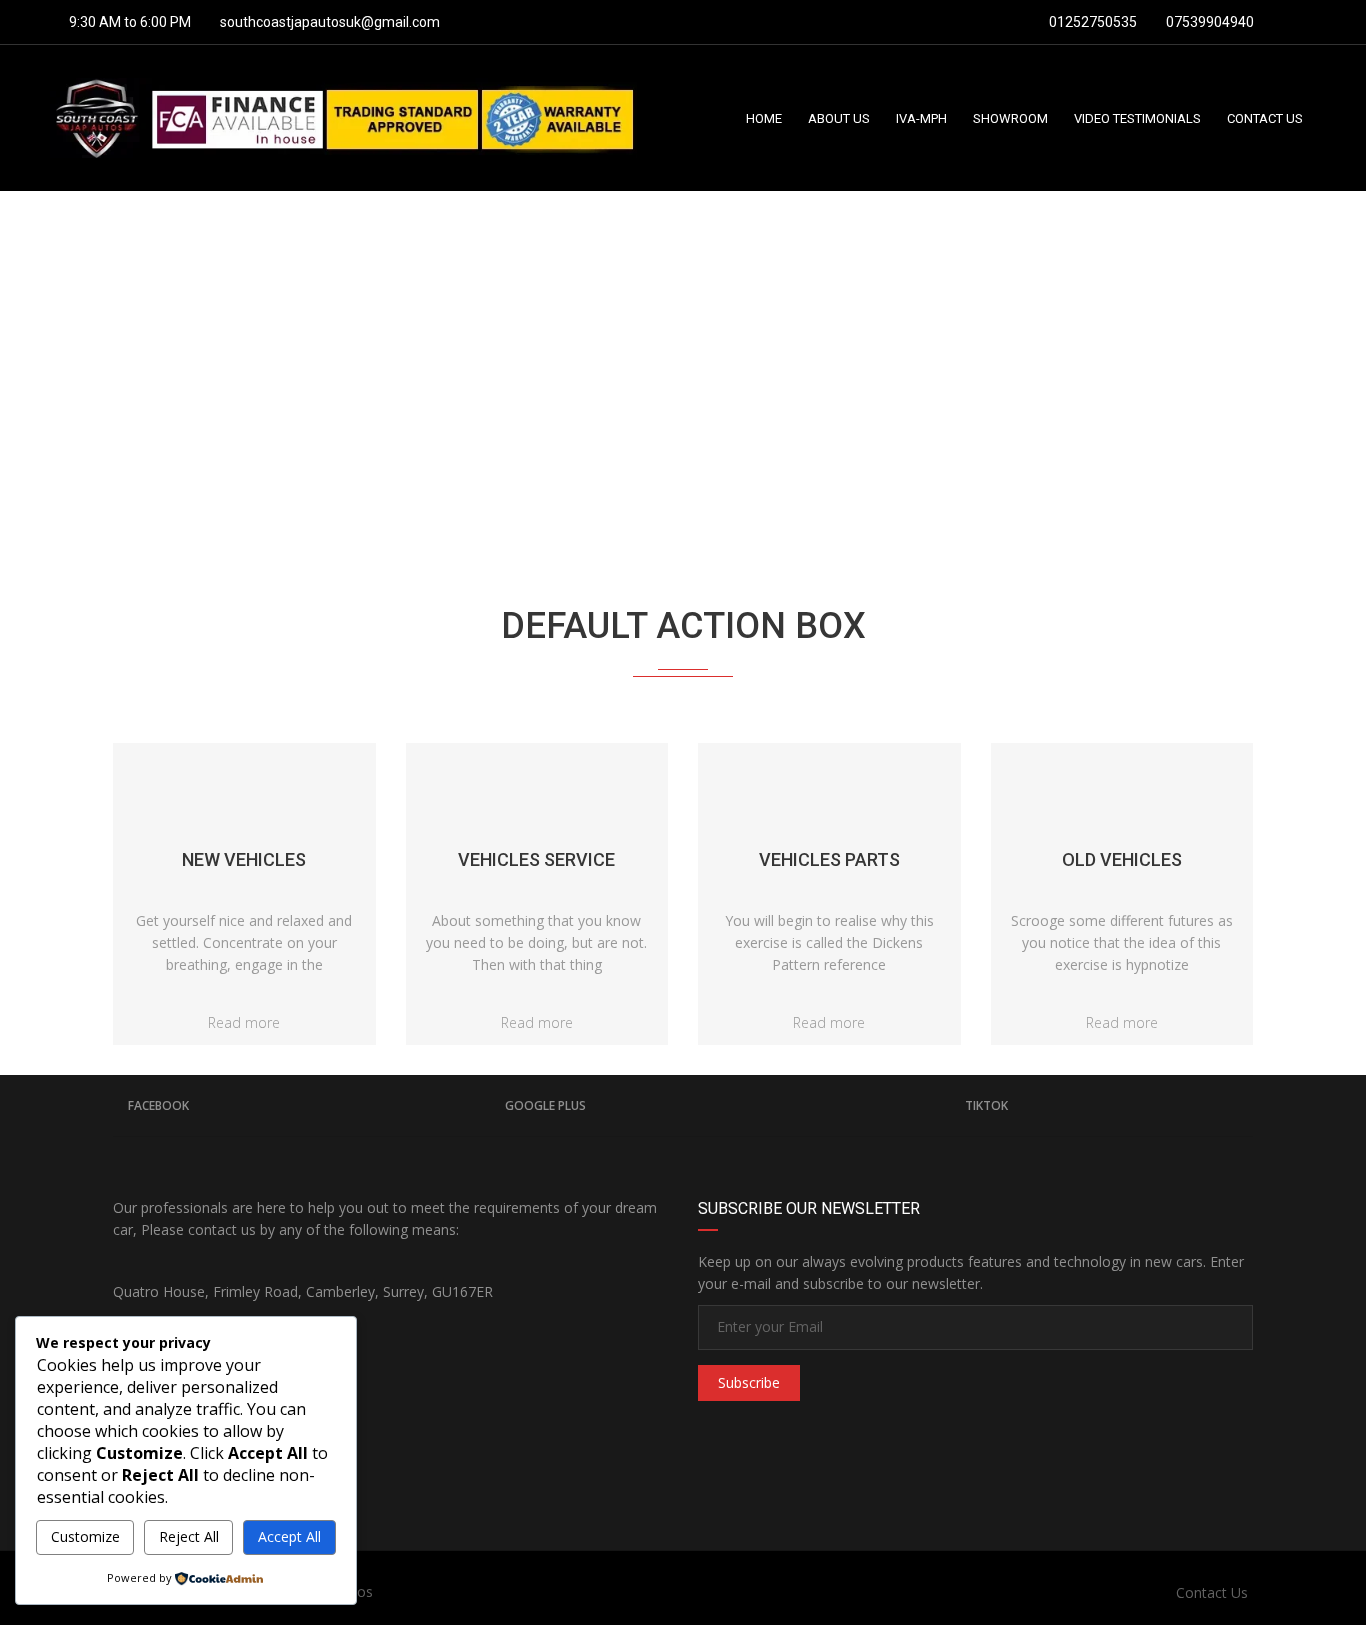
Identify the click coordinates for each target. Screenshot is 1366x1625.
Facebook (158, 1105)
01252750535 (1091, 22)
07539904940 (1208, 22)
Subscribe (749, 1382)
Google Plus (545, 1105)
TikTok (986, 1105)
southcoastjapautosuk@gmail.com (330, 22)
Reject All (189, 1536)
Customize (85, 1536)
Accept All (289, 1536)
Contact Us (1212, 1592)
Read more (244, 1023)
